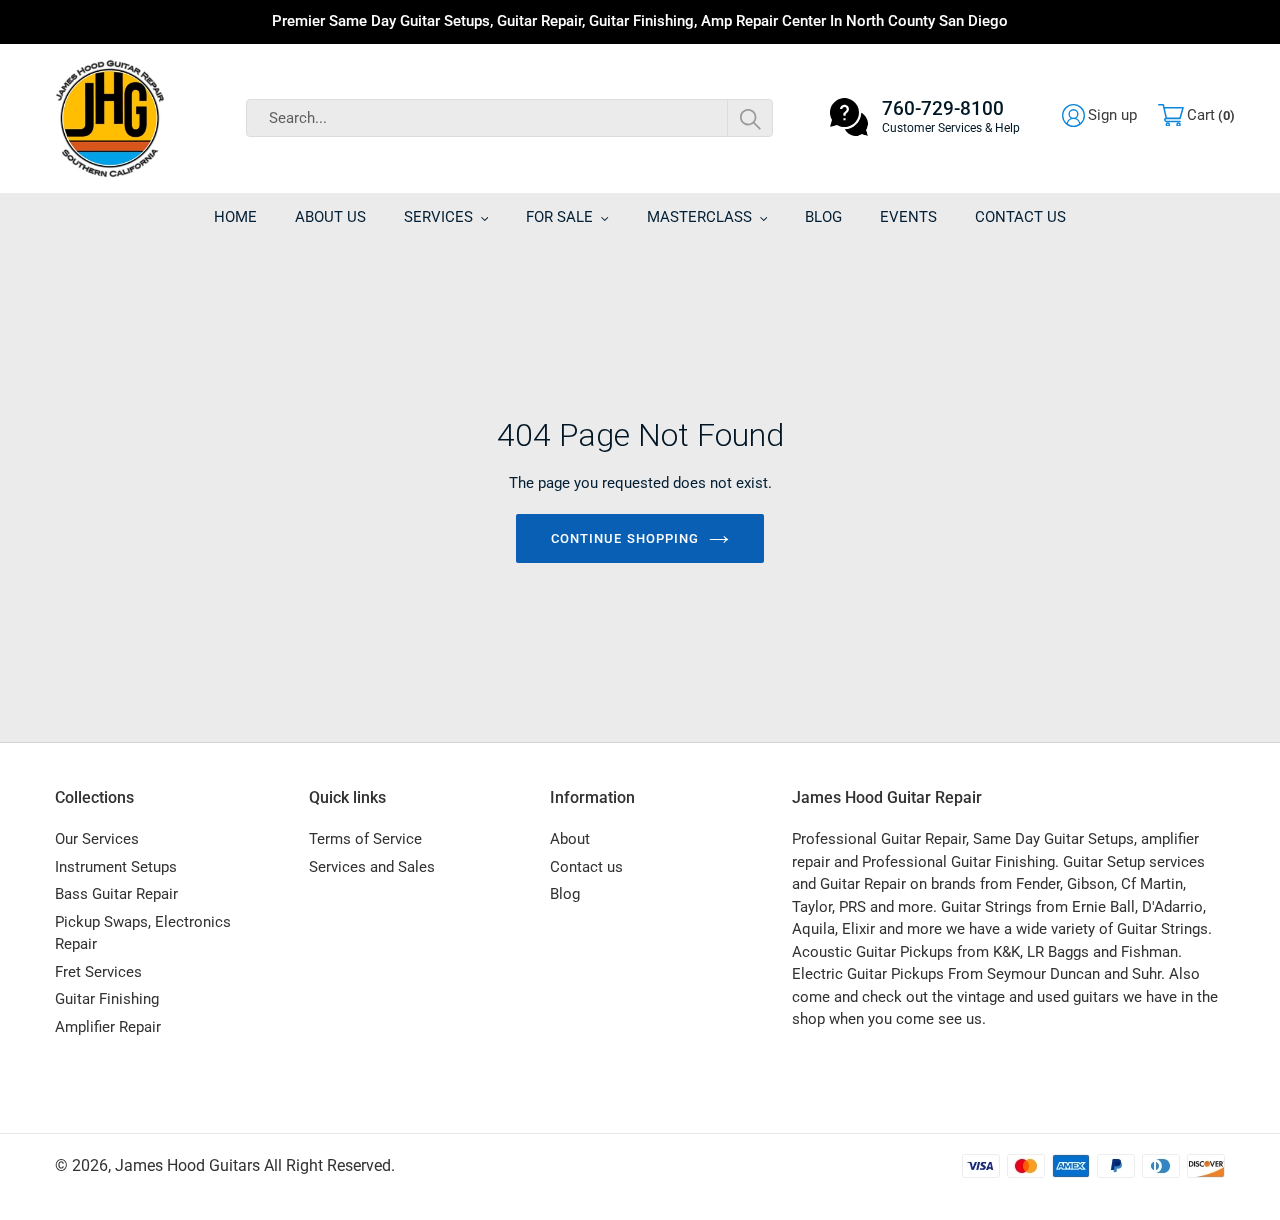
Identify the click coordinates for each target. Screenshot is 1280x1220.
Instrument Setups (116, 867)
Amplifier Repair (108, 1027)
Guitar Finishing (107, 999)
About (570, 839)
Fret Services (98, 972)
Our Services (97, 839)
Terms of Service (365, 839)
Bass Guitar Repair (116, 894)
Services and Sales (372, 867)
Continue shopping (625, 538)
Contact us (586, 867)
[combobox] (509, 118)
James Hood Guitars (187, 1165)
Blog (565, 894)
